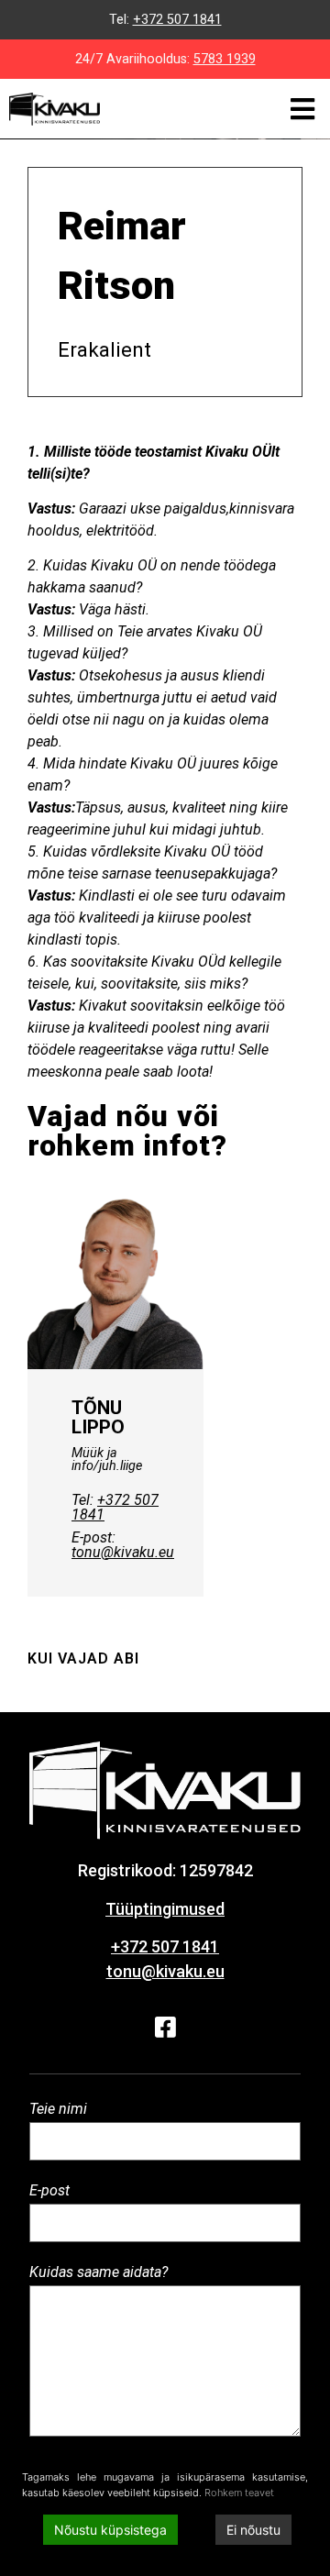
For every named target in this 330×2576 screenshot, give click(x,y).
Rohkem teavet (239, 2493)
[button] (302, 109)
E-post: (123, 1545)
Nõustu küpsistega (110, 2530)
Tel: (115, 1507)
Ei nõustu (253, 2530)
